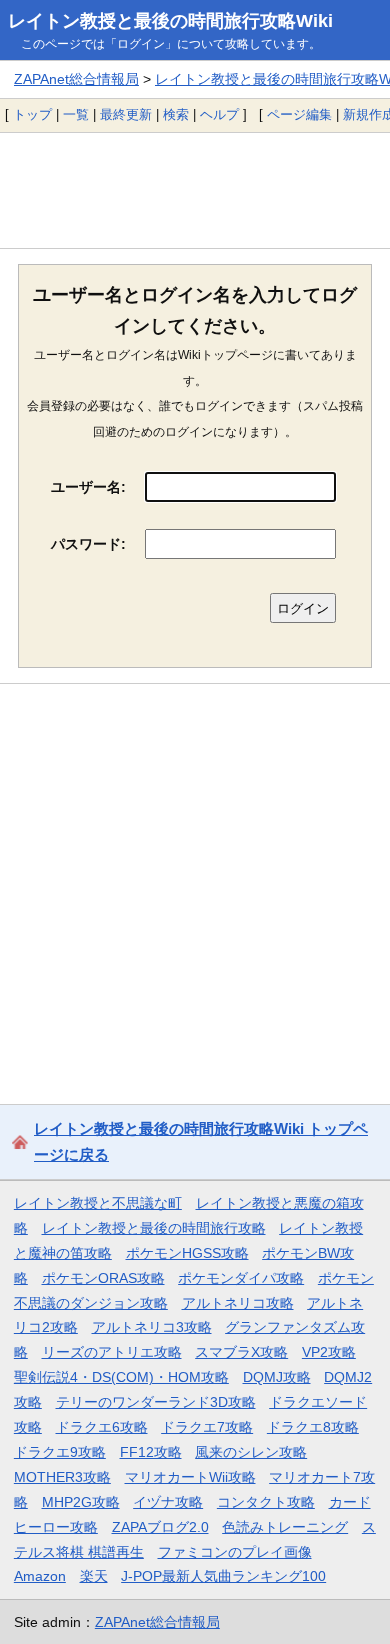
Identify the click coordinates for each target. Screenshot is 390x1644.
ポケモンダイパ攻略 (241, 1278)
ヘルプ (219, 114)
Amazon (40, 1576)
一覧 (76, 114)
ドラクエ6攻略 (102, 1427)
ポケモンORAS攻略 (103, 1278)
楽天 (94, 1576)
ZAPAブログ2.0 (160, 1527)
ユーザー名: (88, 487)
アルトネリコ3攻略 (152, 1327)
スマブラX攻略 (241, 1352)
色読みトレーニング (285, 1527)
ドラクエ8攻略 (313, 1427)
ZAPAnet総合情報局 (76, 79)
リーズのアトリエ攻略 (112, 1352)
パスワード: (88, 544)
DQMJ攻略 (277, 1377)
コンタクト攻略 (266, 1502)
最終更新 (126, 114)
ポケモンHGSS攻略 (187, 1253)
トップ (32, 114)
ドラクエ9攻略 (60, 1452)
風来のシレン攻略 (251, 1452)
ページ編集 (299, 114)
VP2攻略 (329, 1352)
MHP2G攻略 (81, 1502)
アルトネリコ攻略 (238, 1303)
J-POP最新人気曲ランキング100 (223, 1576)
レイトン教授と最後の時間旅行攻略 (154, 1228)
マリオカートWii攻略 (190, 1477)
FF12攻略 (151, 1452)
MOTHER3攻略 (62, 1477)
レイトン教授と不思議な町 (98, 1203)
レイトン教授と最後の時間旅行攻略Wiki (170, 21)
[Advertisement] (195, 190)
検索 (176, 114)
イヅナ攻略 (168, 1502)
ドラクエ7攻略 (207, 1427)
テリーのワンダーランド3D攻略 (156, 1402)
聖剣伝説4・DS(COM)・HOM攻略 (121, 1377)
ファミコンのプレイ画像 (235, 1552)
